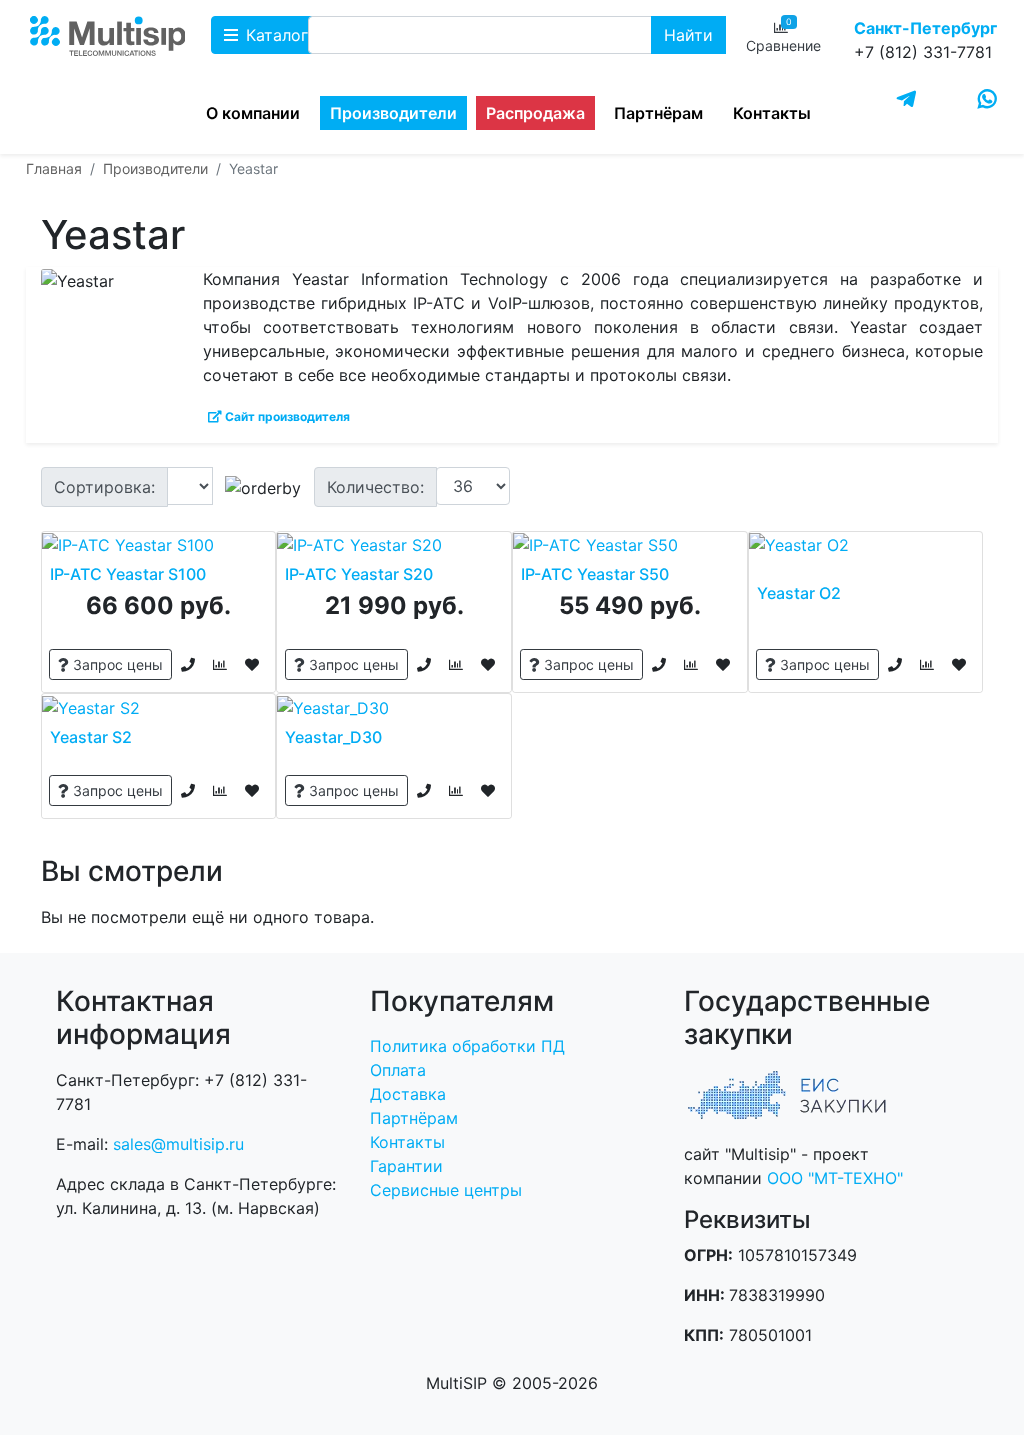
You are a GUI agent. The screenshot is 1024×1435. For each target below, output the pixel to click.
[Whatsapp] (987, 99)
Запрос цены (116, 664)
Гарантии (406, 1166)
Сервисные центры (446, 1190)
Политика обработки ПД (467, 1046)
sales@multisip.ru (178, 1144)
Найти (688, 35)
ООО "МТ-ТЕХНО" (835, 1178)
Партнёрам (658, 113)
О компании (253, 113)
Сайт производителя (286, 416)
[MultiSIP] (108, 48)
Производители (393, 113)
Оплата (398, 1070)
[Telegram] (906, 100)
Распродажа (535, 113)
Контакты (772, 113)
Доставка (408, 1094)
